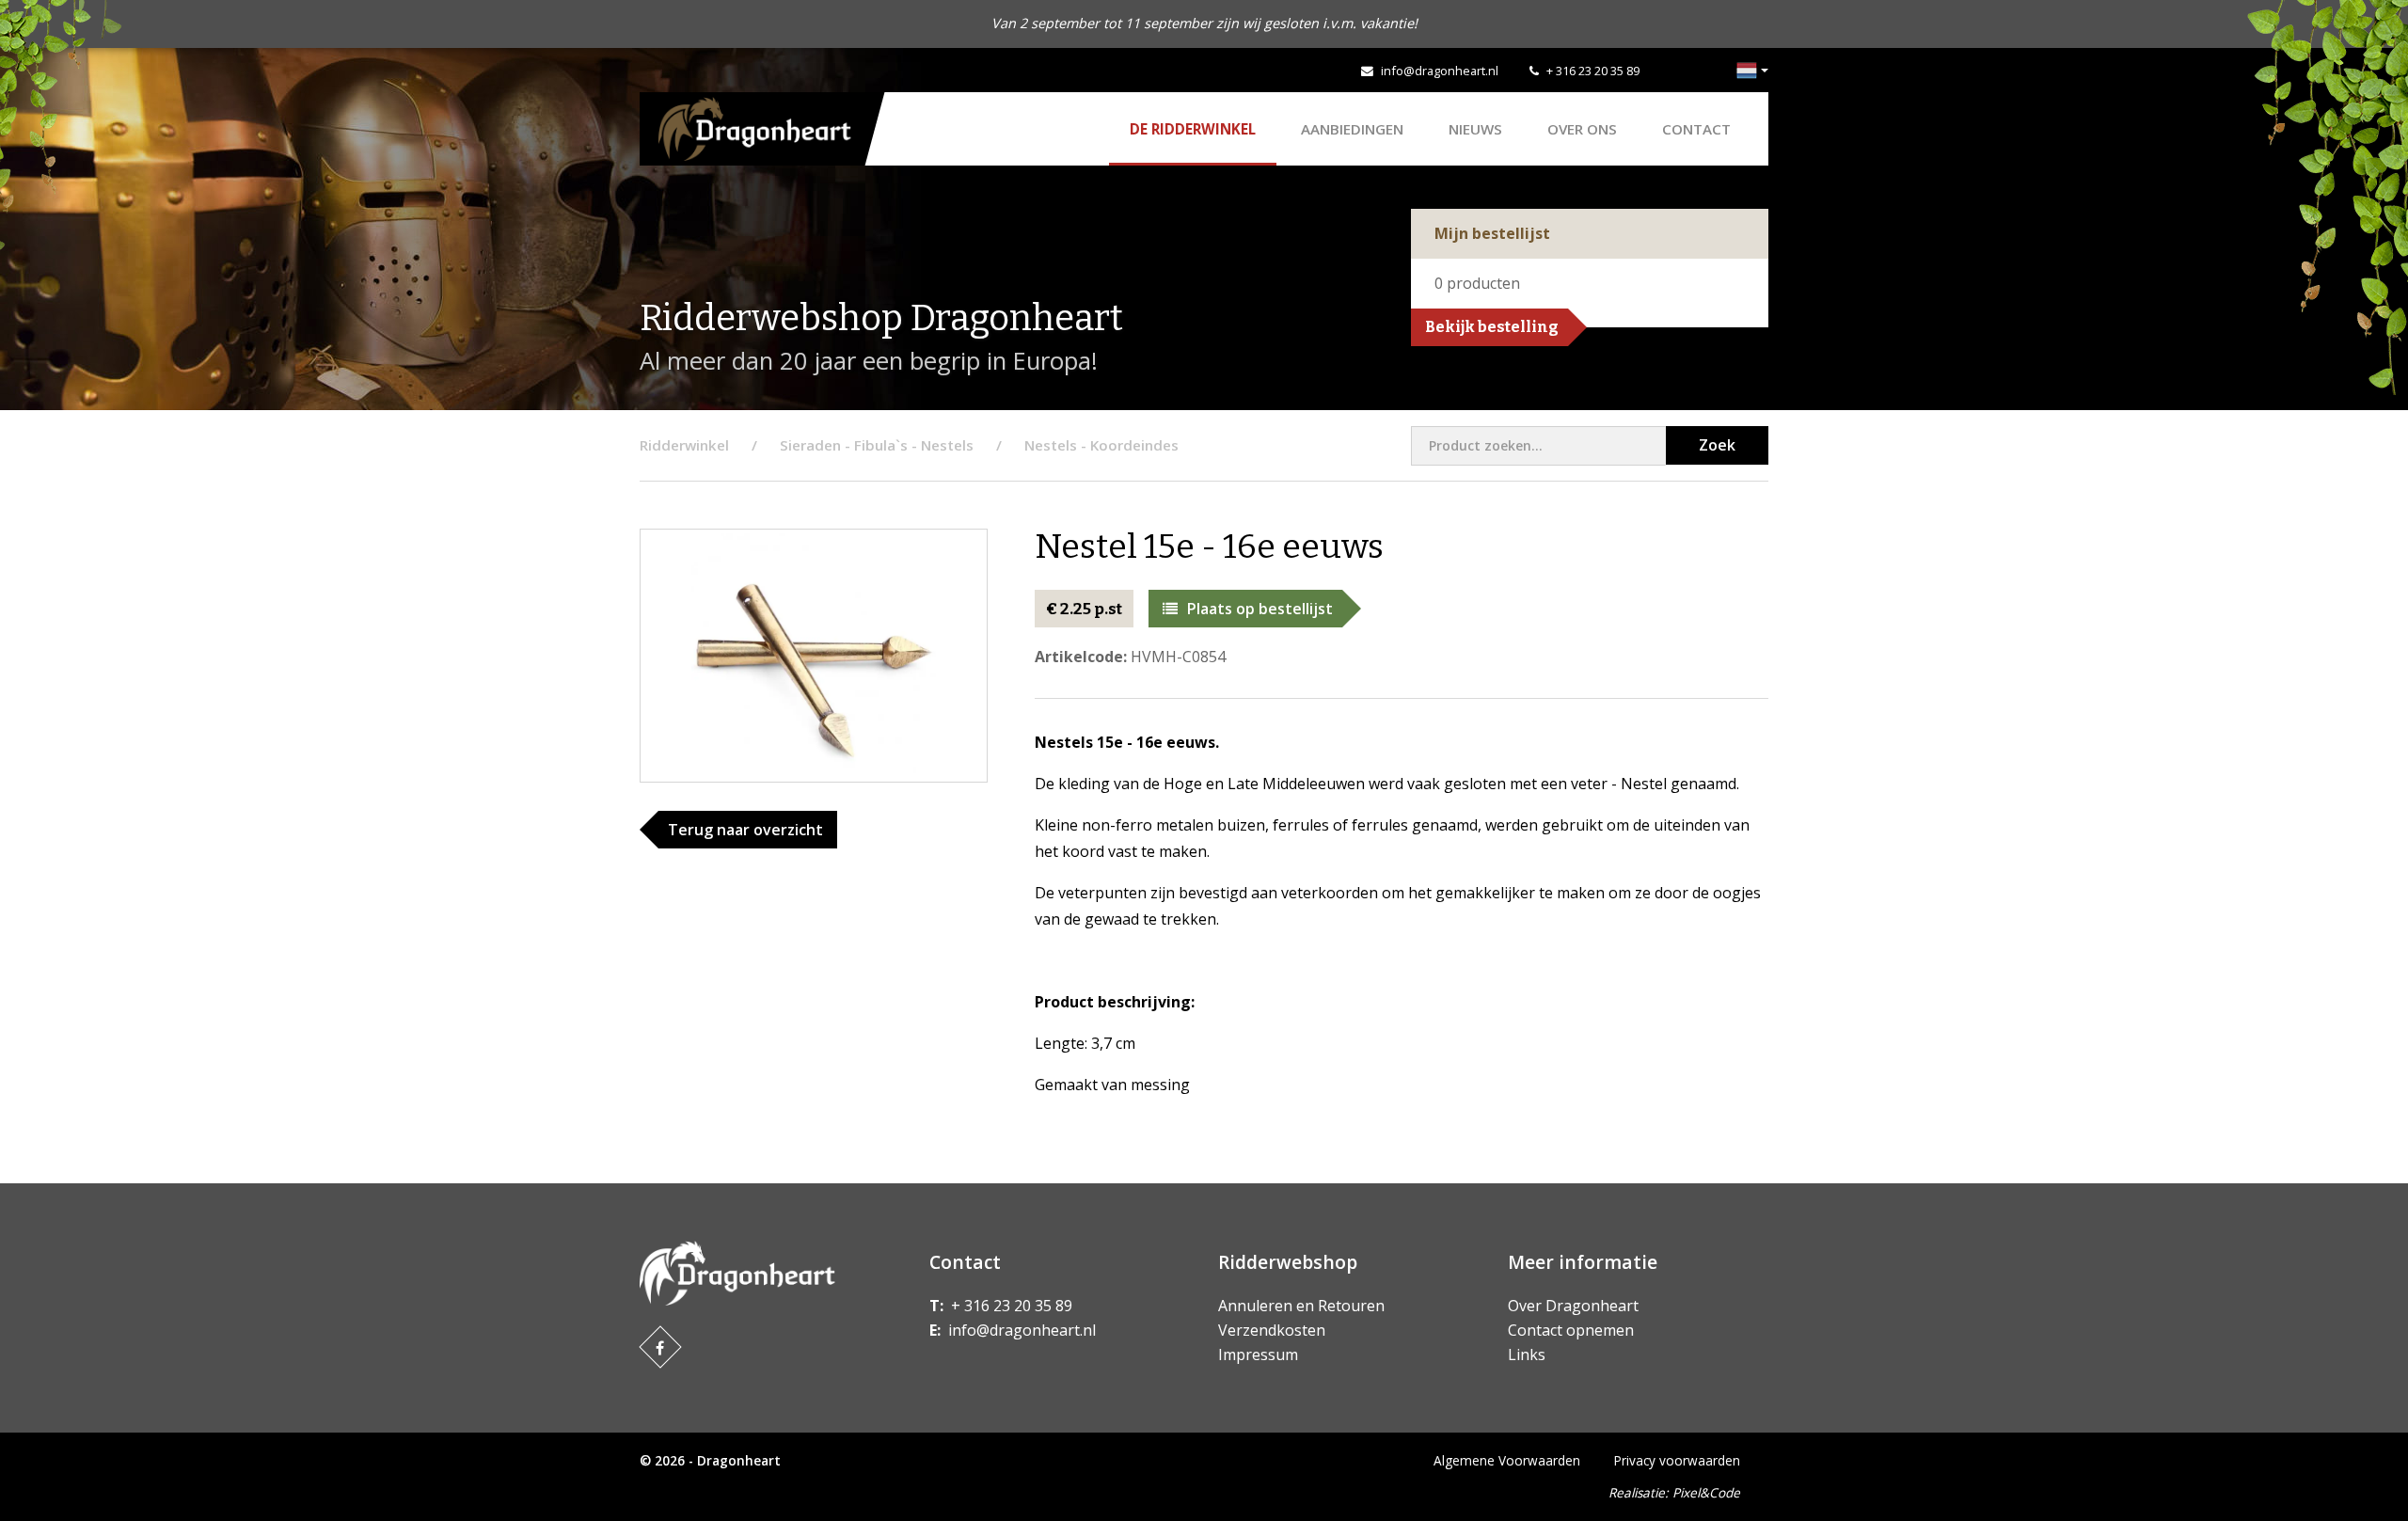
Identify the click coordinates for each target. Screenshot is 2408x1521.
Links (1527, 1355)
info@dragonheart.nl (1440, 71)
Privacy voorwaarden (1677, 1460)
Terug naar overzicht (745, 830)
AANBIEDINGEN (1352, 129)
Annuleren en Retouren (1301, 1306)
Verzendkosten (1272, 1330)
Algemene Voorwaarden (1507, 1460)
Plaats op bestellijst (1260, 609)
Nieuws (1475, 129)
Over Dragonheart (1573, 1306)
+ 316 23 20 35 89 (1593, 71)
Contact (1696, 129)
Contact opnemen (1571, 1330)
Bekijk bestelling (1492, 327)
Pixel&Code (1706, 1492)
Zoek (1717, 445)
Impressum (1258, 1355)
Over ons (1582, 129)
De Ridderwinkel (1193, 129)
